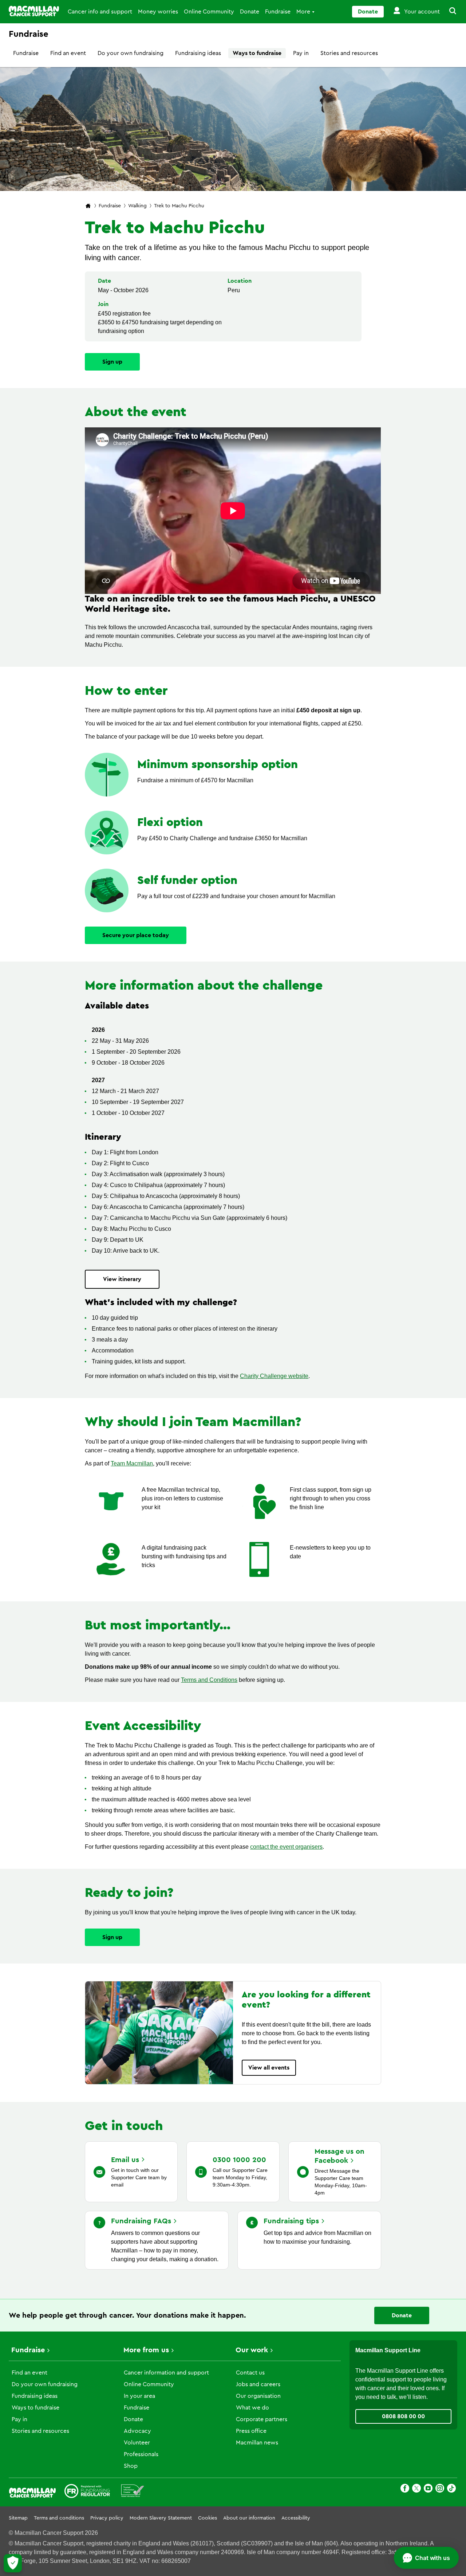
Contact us (250, 2373)
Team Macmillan (132, 1463)
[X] (416, 2489)
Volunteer (137, 2443)
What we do (252, 2408)
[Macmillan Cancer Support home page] (88, 206)
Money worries (158, 12)
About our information (249, 2518)
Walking (137, 206)
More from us (146, 2350)
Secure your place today (136, 935)
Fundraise (278, 12)
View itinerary (122, 1279)
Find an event (68, 53)
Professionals (141, 2454)
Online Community (209, 12)
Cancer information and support (166, 2373)
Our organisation (258, 2396)
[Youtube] (428, 2489)
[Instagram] (440, 2489)
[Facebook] (405, 2489)
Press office (251, 2431)
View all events (269, 2068)
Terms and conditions (59, 2518)
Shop (131, 2466)
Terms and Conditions (209, 1680)
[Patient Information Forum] (133, 2492)
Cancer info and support (100, 12)
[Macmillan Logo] (34, 11)
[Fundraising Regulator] (87, 2492)
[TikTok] (451, 2489)
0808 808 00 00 (403, 2416)
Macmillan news (257, 2443)
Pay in (301, 53)
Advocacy (137, 2431)
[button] (449, 12)
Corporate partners (262, 2419)
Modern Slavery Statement (161, 2518)
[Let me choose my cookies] (13, 2563)
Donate (250, 12)
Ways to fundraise (257, 53)
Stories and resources (349, 53)
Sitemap (18, 2518)
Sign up (112, 362)
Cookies (208, 2518)
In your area (139, 2396)
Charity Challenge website (274, 1376)
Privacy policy (107, 2518)
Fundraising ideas (198, 53)
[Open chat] (426, 2558)
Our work (252, 2350)
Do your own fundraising (131, 53)
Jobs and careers (258, 2384)
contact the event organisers (286, 1847)
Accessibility (296, 2518)
